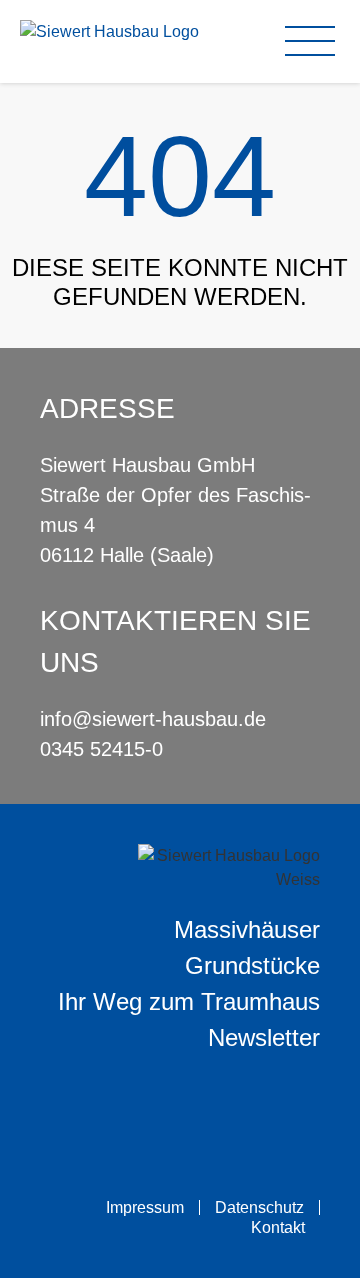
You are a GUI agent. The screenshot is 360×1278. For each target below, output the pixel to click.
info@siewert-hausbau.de (153, 719)
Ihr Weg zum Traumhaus (189, 1001)
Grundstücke (252, 965)
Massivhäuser (247, 929)
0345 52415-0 (101, 749)
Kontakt (278, 1227)
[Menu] (315, 41)
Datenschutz (259, 1207)
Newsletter (264, 1037)
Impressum (145, 1207)
